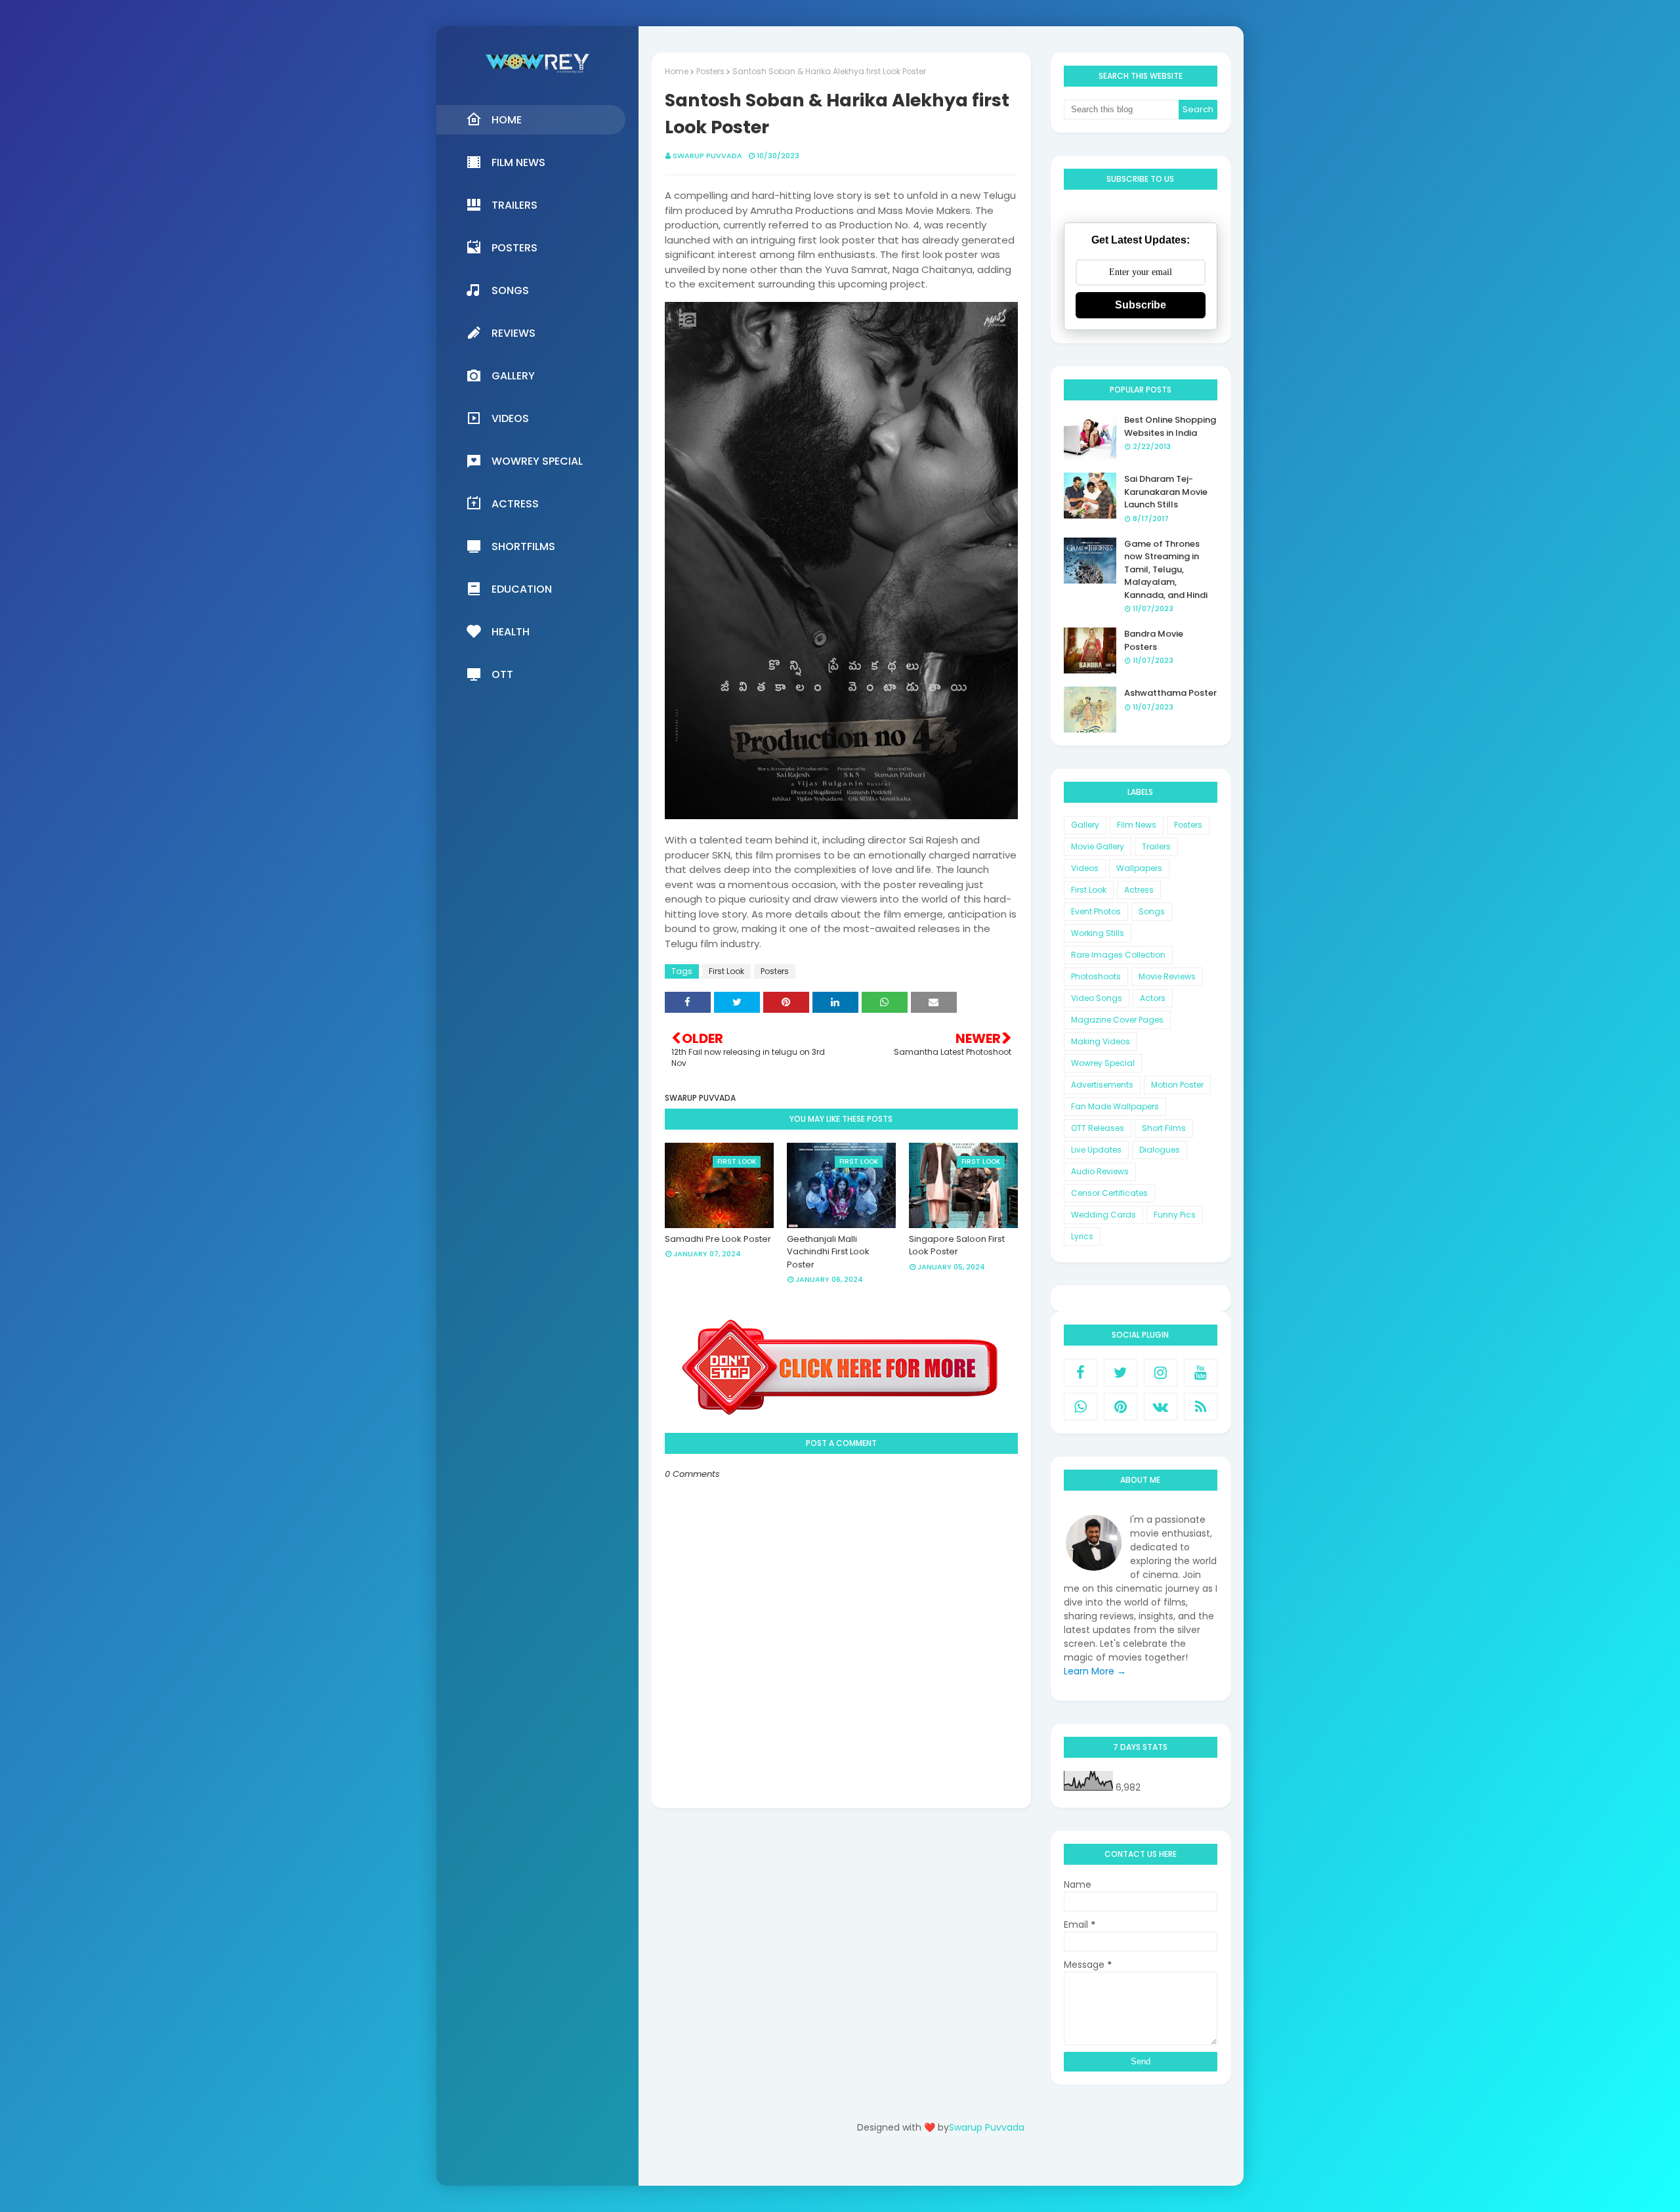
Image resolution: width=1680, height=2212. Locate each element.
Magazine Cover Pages (1117, 1020)
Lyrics (1082, 1236)
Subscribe (1141, 305)
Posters (710, 71)
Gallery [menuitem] (513, 376)
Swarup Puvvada (707, 156)
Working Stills (1098, 933)
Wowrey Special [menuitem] (537, 461)
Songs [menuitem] (510, 290)
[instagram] (1161, 1372)
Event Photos (1096, 911)
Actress (1139, 890)
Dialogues (1160, 1150)
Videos (1085, 868)
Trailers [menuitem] (514, 205)
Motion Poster (1177, 1085)
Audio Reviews (1100, 1171)
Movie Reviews (1167, 976)
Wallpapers (1139, 868)
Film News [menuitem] (518, 162)
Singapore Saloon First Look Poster (957, 1245)
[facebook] (1081, 1372)
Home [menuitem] (507, 120)
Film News (1137, 825)
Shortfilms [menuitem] (523, 546)
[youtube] (1201, 1372)
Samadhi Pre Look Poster (718, 1239)
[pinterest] (1121, 1407)
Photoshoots (1096, 976)
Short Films (1164, 1128)
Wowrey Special (1103, 1063)
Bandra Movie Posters (1154, 640)
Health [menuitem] (511, 632)
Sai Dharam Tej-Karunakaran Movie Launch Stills (1166, 492)
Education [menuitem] (522, 589)
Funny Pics (1175, 1215)
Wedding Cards (1103, 1215)
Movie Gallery (1098, 846)
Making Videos (1101, 1041)
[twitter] (1121, 1372)
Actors (1153, 998)
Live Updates (1096, 1150)
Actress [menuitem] (515, 504)
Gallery (1085, 825)
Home (677, 71)
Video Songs (1097, 998)
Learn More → (1095, 1671)
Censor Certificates (1109, 1193)
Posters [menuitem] (514, 248)
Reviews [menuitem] (514, 333)
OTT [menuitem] (502, 674)
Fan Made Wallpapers (1115, 1106)
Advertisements (1102, 1085)
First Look (726, 971)
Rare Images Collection (1118, 955)
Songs (1152, 911)
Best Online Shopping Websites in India (1170, 426)
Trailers (1156, 846)
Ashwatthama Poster (1170, 693)
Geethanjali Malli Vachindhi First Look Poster (828, 1252)
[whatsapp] (1081, 1407)
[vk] (1161, 1407)
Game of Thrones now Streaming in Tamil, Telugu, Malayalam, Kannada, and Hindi (1166, 569)
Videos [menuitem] (510, 418)
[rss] (1201, 1407)
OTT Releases (1098, 1128)
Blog (968, 2164)
